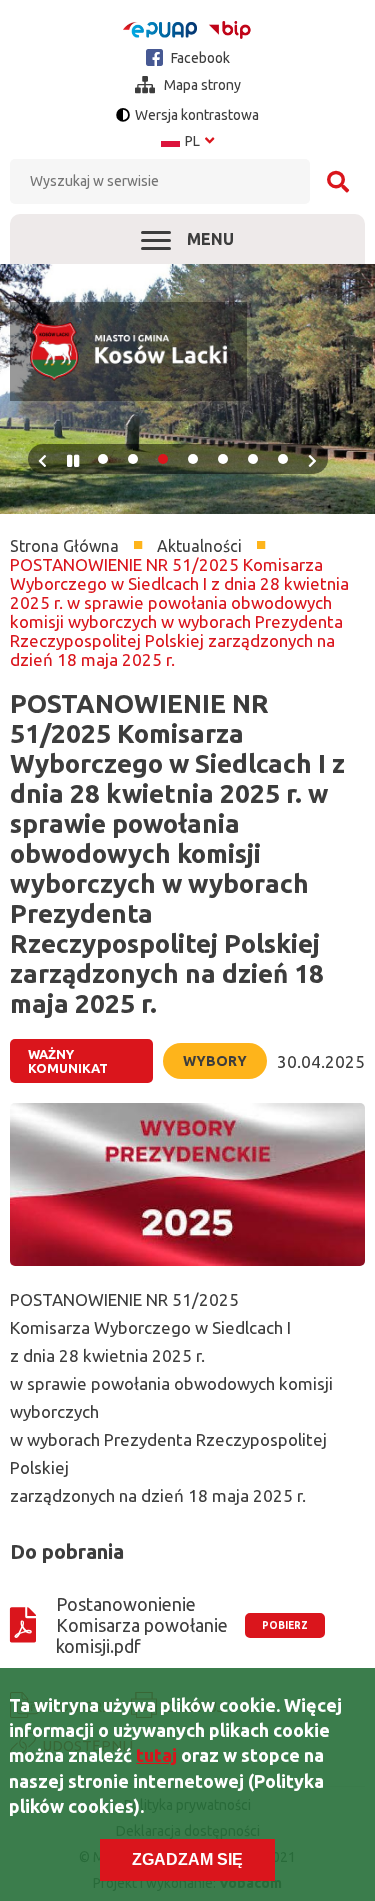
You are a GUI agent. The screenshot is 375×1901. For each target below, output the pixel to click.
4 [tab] (193, 459)
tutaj (156, 1755)
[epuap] (160, 30)
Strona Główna (64, 546)
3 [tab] (163, 459)
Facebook (199, 58)
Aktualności (199, 546)
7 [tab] (283, 459)
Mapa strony (201, 85)
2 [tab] (133, 459)
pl (187, 141)
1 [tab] (103, 459)
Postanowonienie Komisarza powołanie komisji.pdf (142, 1625)
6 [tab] (253, 459)
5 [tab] (223, 459)
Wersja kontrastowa (197, 115)
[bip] (230, 29)
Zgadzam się (187, 1859)
